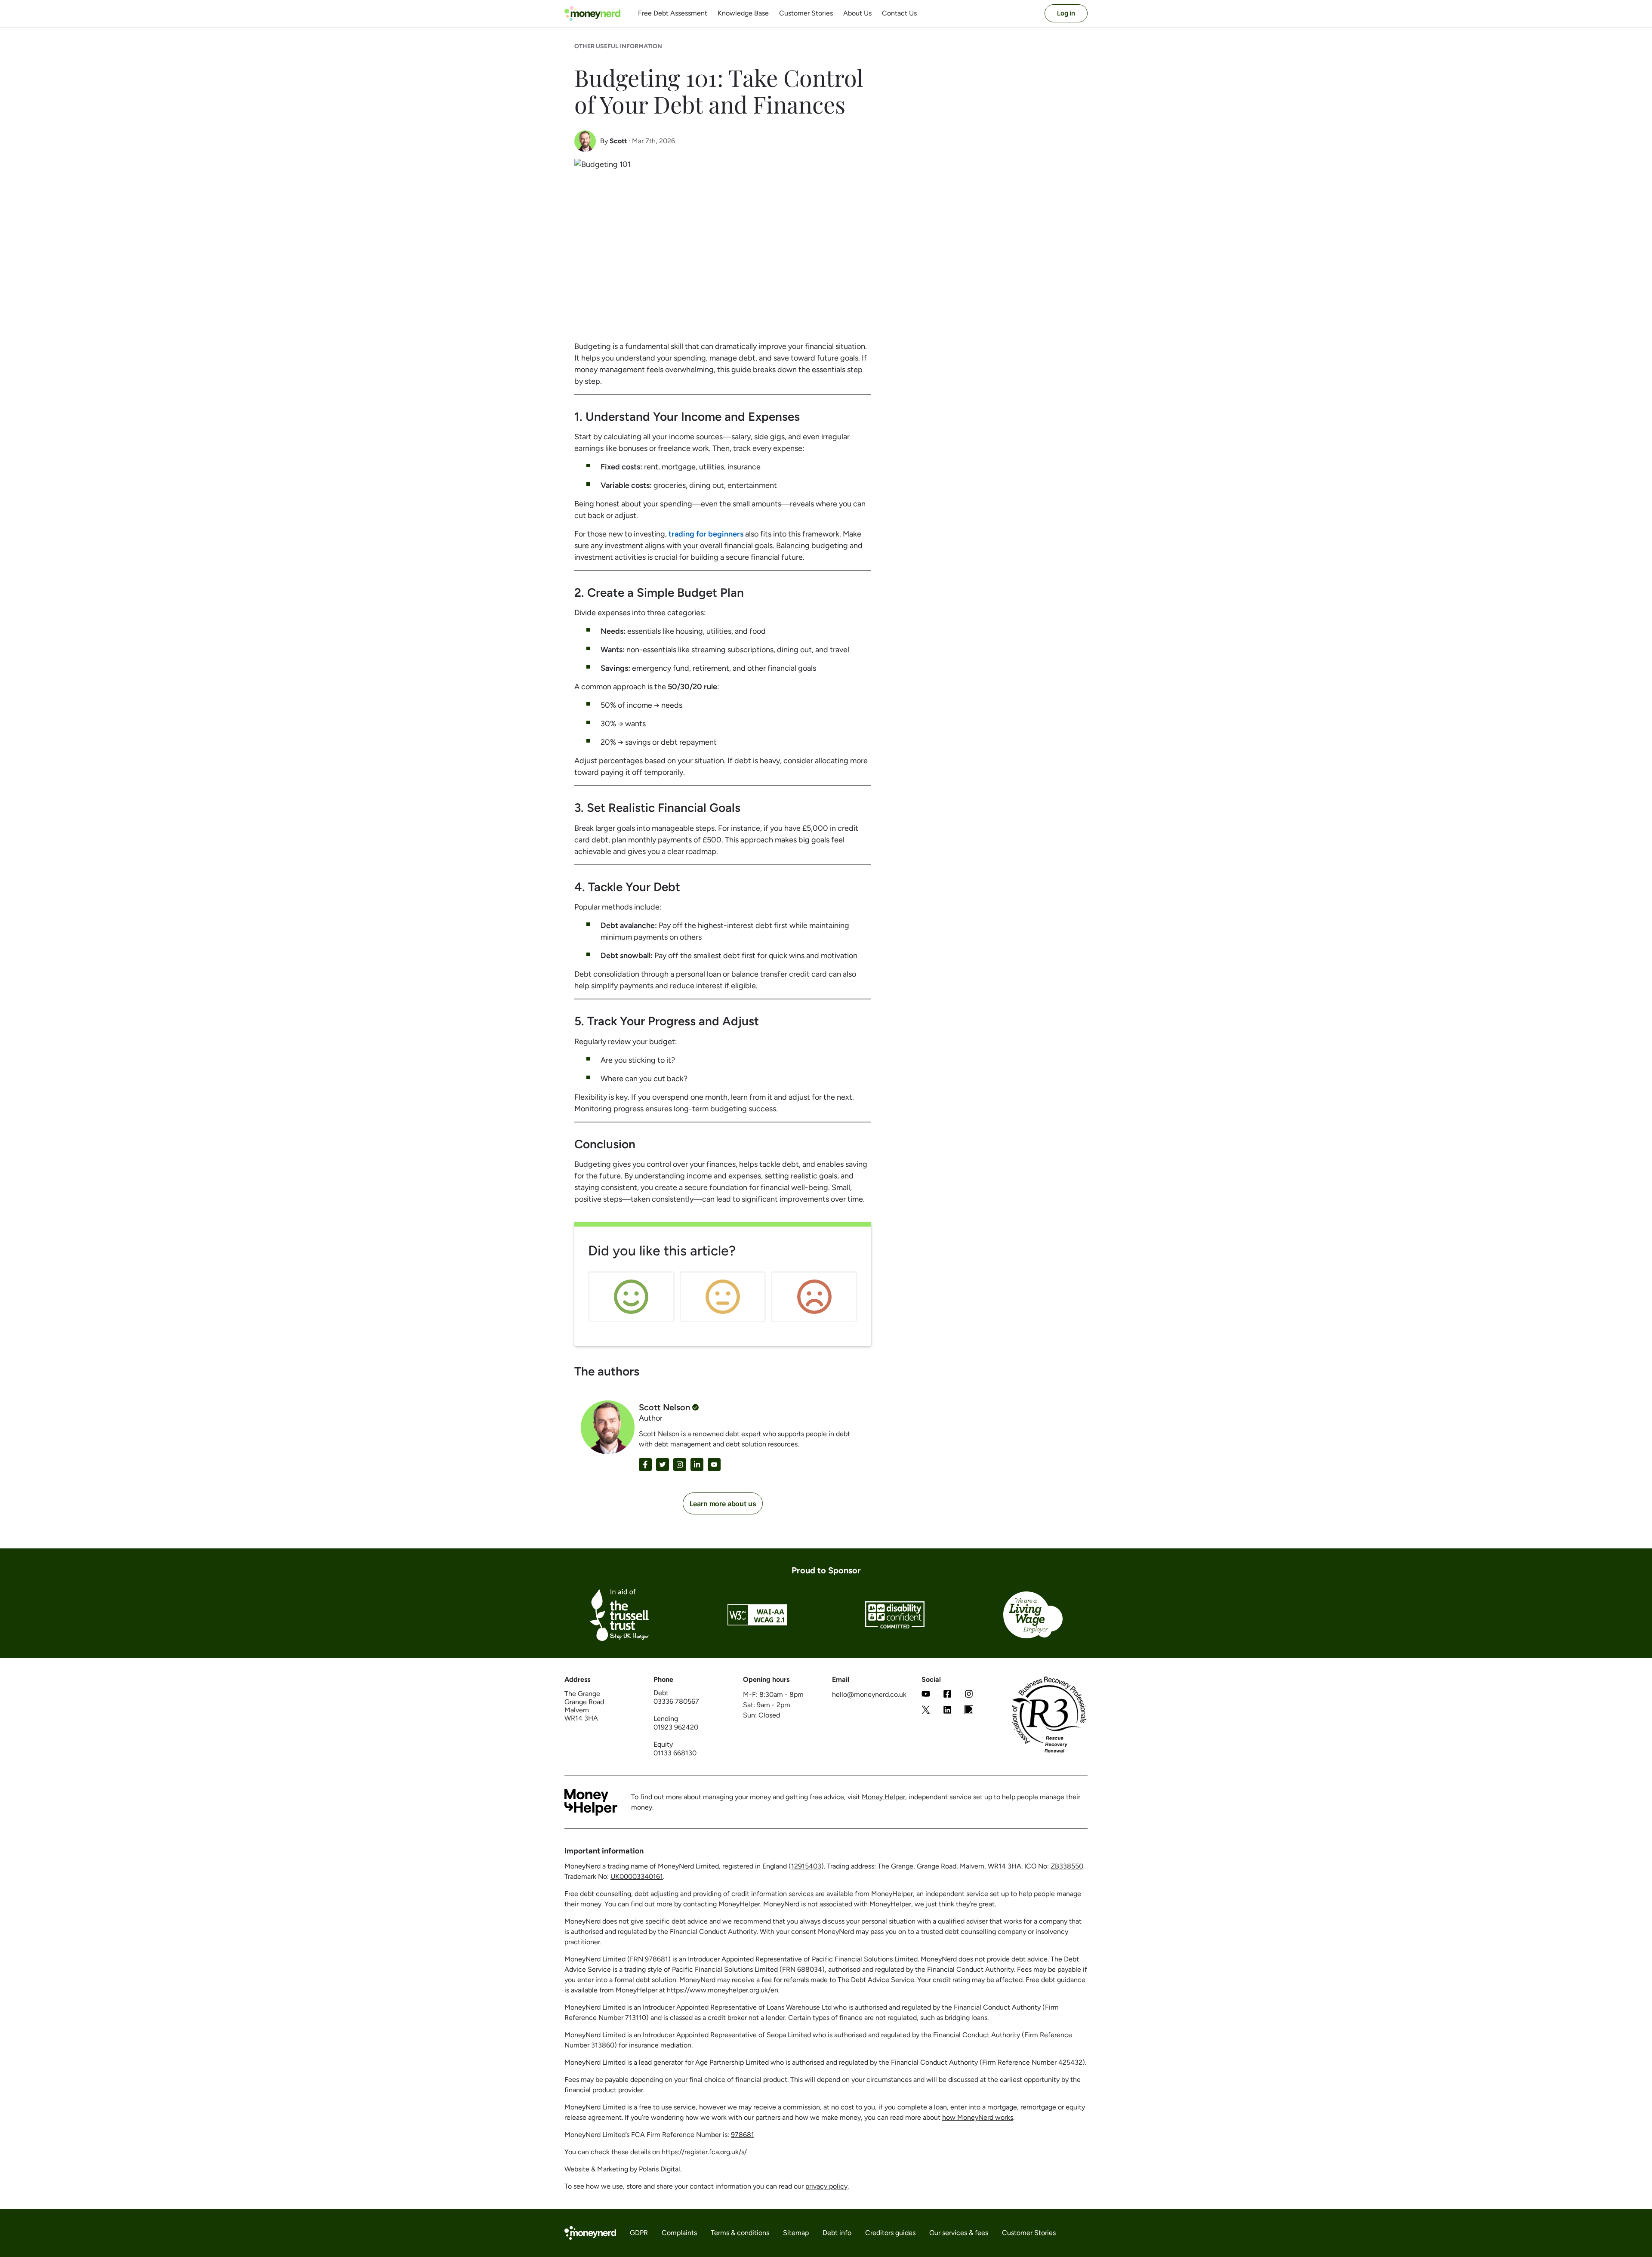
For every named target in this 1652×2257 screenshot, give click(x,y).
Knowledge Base (743, 13)
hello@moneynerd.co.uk (869, 1694)
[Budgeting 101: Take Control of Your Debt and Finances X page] (926, 1711)
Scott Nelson (664, 1407)
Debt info (837, 2233)
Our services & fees (959, 2233)
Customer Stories (806, 13)
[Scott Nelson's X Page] (663, 1465)
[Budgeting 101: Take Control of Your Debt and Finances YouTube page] (926, 1695)
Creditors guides (890, 2233)
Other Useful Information (618, 46)
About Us (857, 13)
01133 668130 (675, 1753)
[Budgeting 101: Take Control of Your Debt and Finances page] (969, 1711)
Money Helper (883, 1797)
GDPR (639, 2233)
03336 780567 (676, 1701)
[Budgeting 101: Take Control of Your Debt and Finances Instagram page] (969, 1695)
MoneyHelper (739, 1904)
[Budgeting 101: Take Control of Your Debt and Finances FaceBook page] (947, 1695)
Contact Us (899, 13)
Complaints (679, 2233)
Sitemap (796, 2233)
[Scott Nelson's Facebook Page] (645, 1465)
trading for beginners (706, 534)
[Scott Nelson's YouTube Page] (714, 1465)
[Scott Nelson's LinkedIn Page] (697, 1465)
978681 (743, 2135)
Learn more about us (723, 1504)
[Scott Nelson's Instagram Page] (680, 1465)
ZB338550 (1067, 1866)
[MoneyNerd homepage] (592, 14)
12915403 (806, 1866)
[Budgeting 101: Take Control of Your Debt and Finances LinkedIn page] (947, 1711)
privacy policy (826, 2186)
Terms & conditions (740, 2233)
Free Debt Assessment (673, 13)
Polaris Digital (660, 2169)
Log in (1066, 13)
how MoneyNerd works (978, 2117)
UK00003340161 (637, 1876)
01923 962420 (676, 1727)
